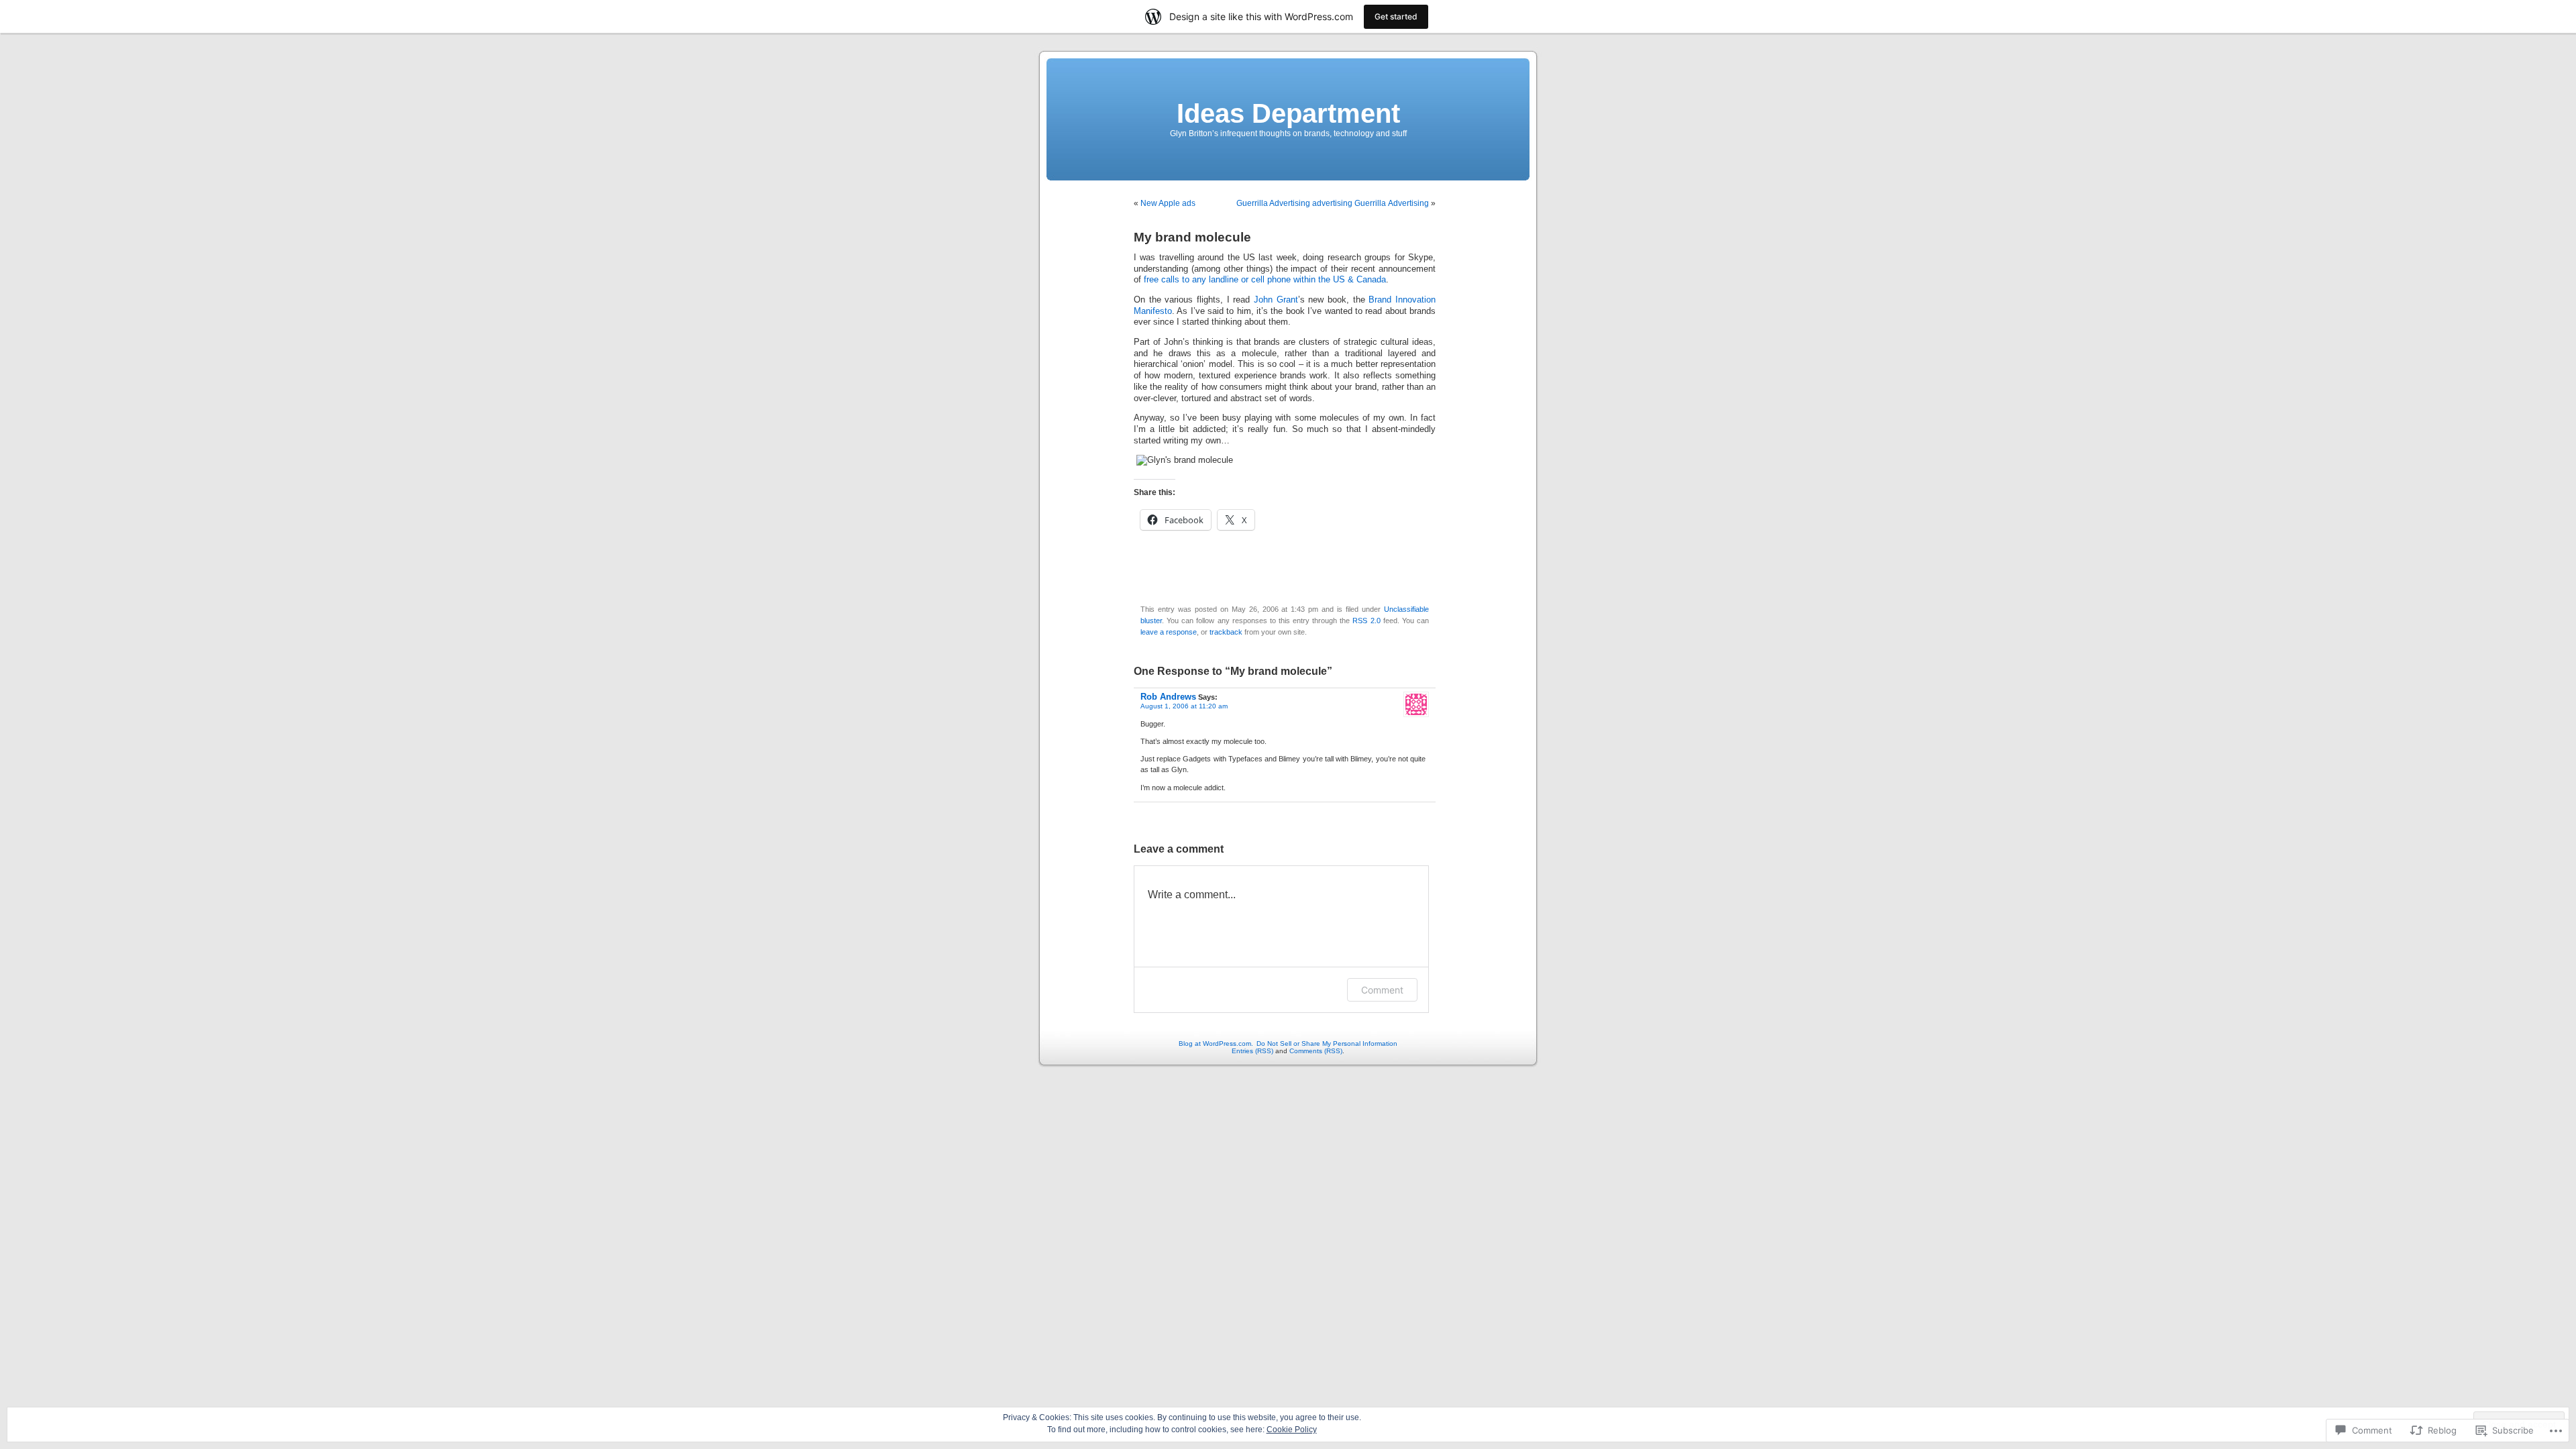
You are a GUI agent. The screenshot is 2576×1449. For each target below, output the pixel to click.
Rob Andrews (1168, 697)
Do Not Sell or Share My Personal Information (1327, 1043)
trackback (1226, 632)
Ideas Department (1288, 113)
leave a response (1169, 632)
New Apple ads (1168, 203)
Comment (1382, 990)
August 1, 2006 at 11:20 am (1184, 706)
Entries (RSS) (1252, 1051)
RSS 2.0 (1366, 621)
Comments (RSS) (1316, 1051)
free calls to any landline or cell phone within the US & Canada (1265, 280)
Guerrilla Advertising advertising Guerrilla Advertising (1333, 203)
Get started (1396, 16)
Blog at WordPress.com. (1216, 1043)
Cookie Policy (1292, 1430)
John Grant (1276, 300)
